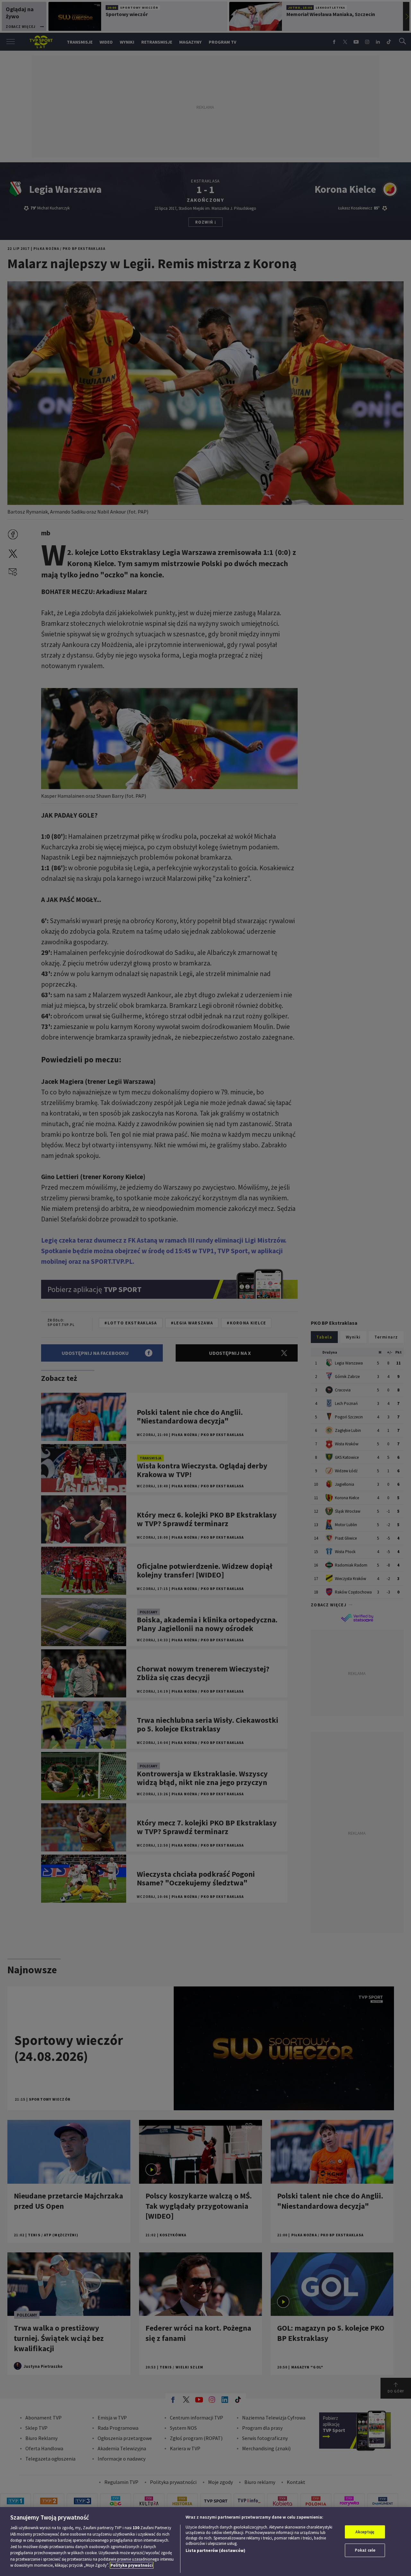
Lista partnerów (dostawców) (215, 2550)
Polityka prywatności (132, 2565)
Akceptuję (365, 2532)
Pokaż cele (365, 2550)
